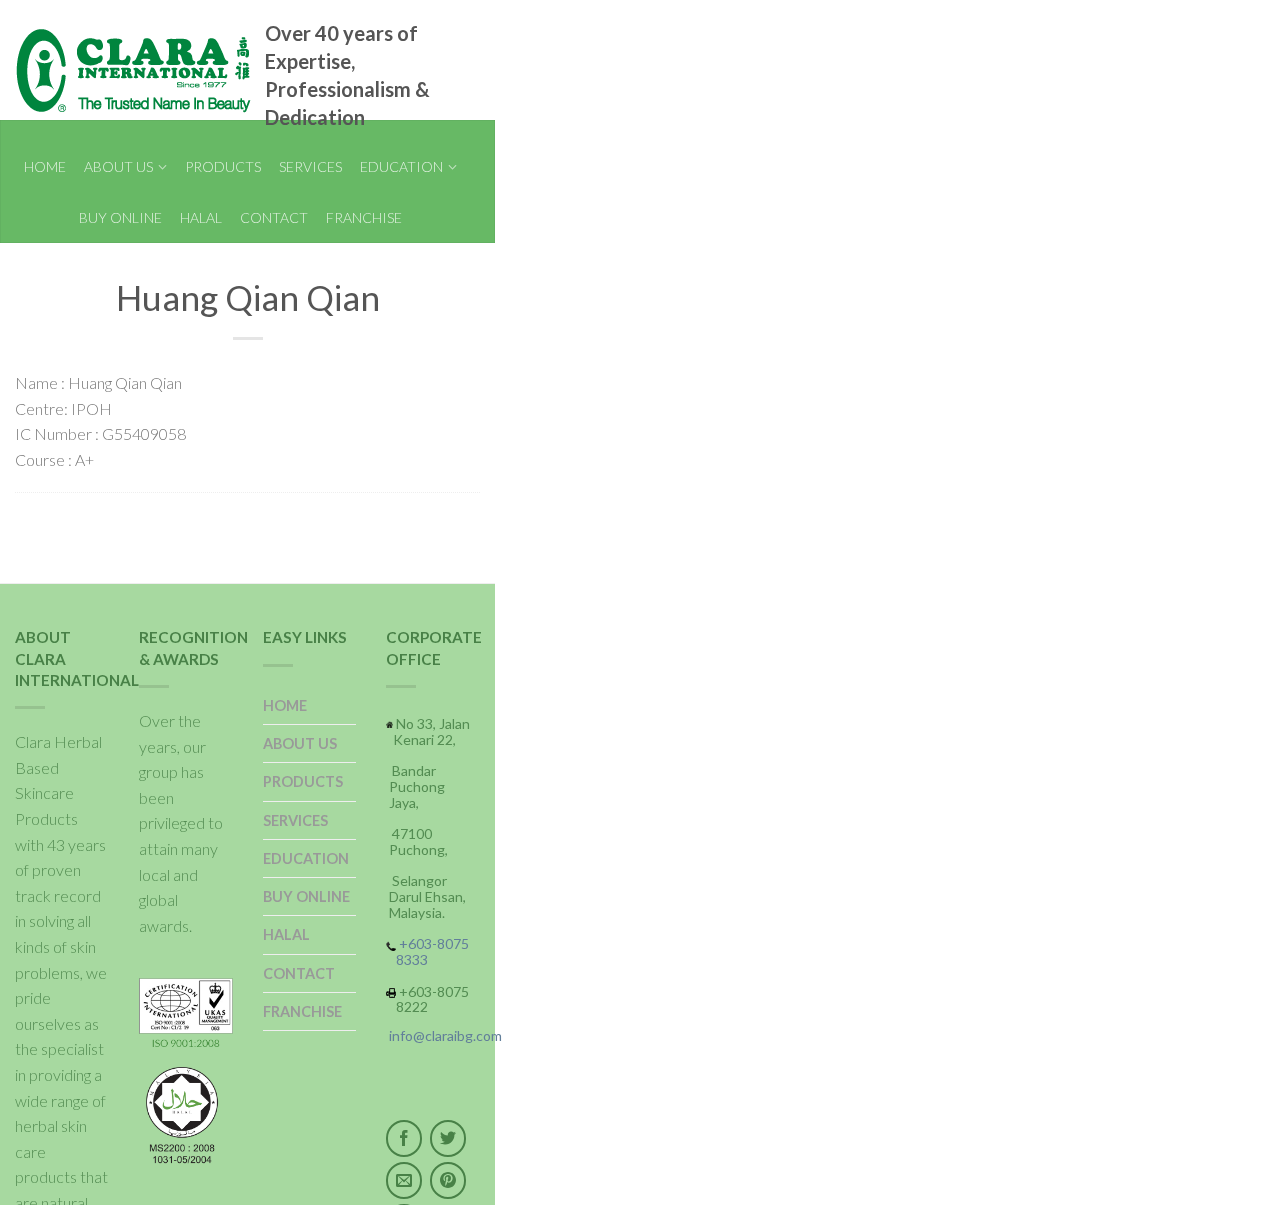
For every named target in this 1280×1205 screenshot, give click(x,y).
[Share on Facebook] (404, 1138)
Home (45, 166)
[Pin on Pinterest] (448, 1180)
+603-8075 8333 (432, 951)
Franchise (364, 217)
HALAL (201, 217)
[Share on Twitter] (448, 1138)
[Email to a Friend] (404, 1180)
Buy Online (120, 217)
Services (310, 166)
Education (401, 166)
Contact (274, 217)
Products (223, 166)
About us (118, 166)
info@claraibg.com (445, 1035)
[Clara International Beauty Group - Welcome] (110, 71)
